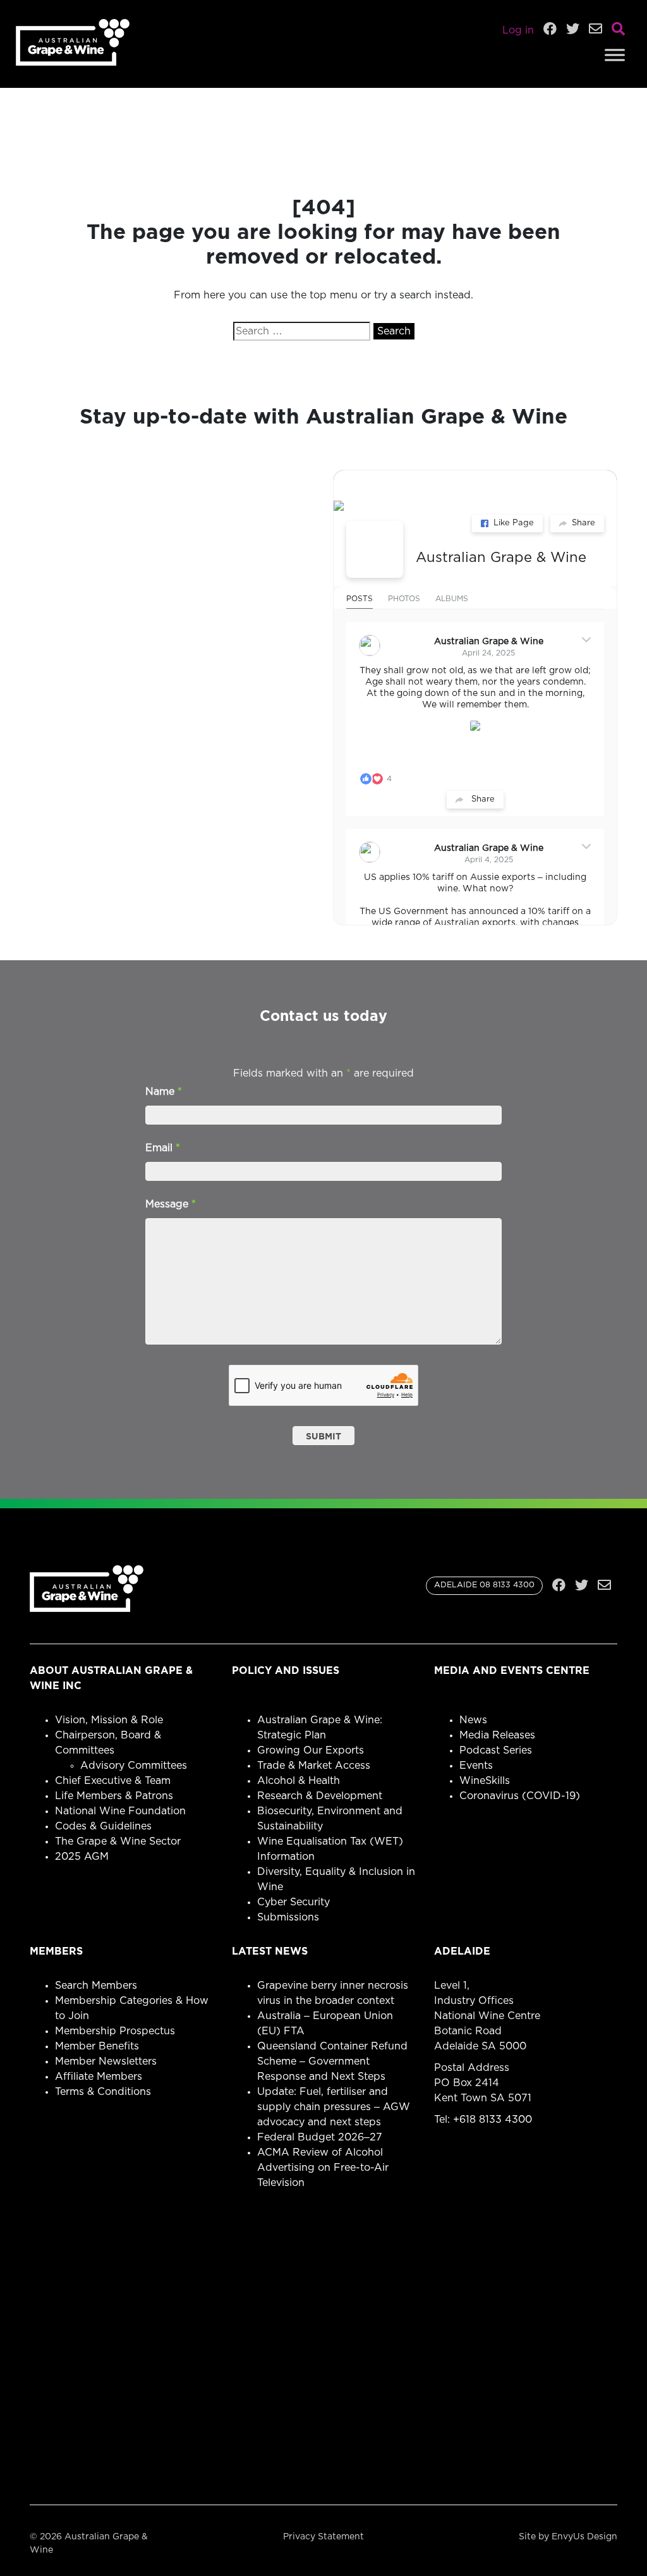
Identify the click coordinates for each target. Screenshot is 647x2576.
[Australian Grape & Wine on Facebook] (375, 549)
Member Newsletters (106, 2061)
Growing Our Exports (311, 1750)
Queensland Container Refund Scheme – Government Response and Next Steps (332, 2061)
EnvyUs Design (584, 2537)
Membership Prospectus (115, 2031)
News (473, 1720)
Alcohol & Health (299, 1781)
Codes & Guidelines (103, 1826)
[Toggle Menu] (615, 55)
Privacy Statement (323, 2537)
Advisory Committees (134, 1766)
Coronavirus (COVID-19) (520, 1796)
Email (163, 1148)
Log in (518, 30)
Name (164, 1092)
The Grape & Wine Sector (118, 1841)
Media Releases (497, 1735)
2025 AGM (82, 1857)
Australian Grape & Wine (501, 558)
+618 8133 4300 (493, 2120)
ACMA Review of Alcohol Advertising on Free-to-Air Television (323, 2168)
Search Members (96, 1986)
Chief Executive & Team (113, 1781)
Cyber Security (293, 1902)
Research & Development (320, 1796)
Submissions (288, 1917)
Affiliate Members (99, 2077)
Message (171, 1204)
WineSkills (485, 1781)
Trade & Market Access (314, 1766)
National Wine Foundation (120, 1811)
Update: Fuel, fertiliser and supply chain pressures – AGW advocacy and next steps (334, 2107)
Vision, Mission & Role (109, 1720)
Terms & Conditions (103, 2092)
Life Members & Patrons (114, 1796)
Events (476, 1766)
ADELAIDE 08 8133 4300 (484, 1585)
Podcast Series (496, 1750)
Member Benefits (97, 2046)
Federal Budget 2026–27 (320, 2137)
